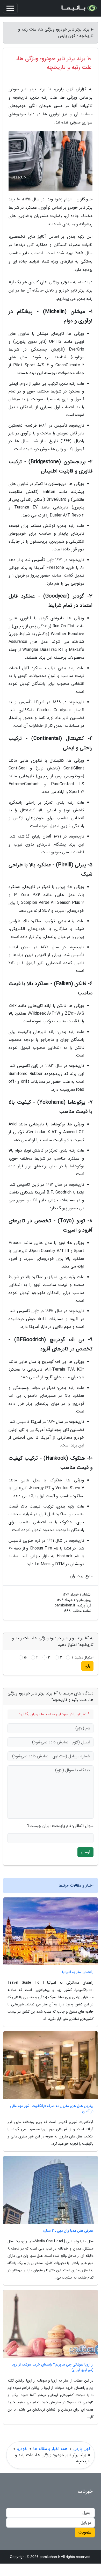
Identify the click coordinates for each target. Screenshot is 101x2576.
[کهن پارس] (79, 8)
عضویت (85, 2532)
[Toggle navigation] (10, 8)
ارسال (85, 1852)
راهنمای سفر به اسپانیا (78, 1972)
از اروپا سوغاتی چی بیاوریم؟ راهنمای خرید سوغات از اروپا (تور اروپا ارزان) (53, 2367)
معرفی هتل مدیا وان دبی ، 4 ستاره (68, 2231)
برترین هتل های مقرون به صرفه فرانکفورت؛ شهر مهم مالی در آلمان (52, 2109)
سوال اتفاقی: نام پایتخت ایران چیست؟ (60, 1826)
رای (87, 1666)
